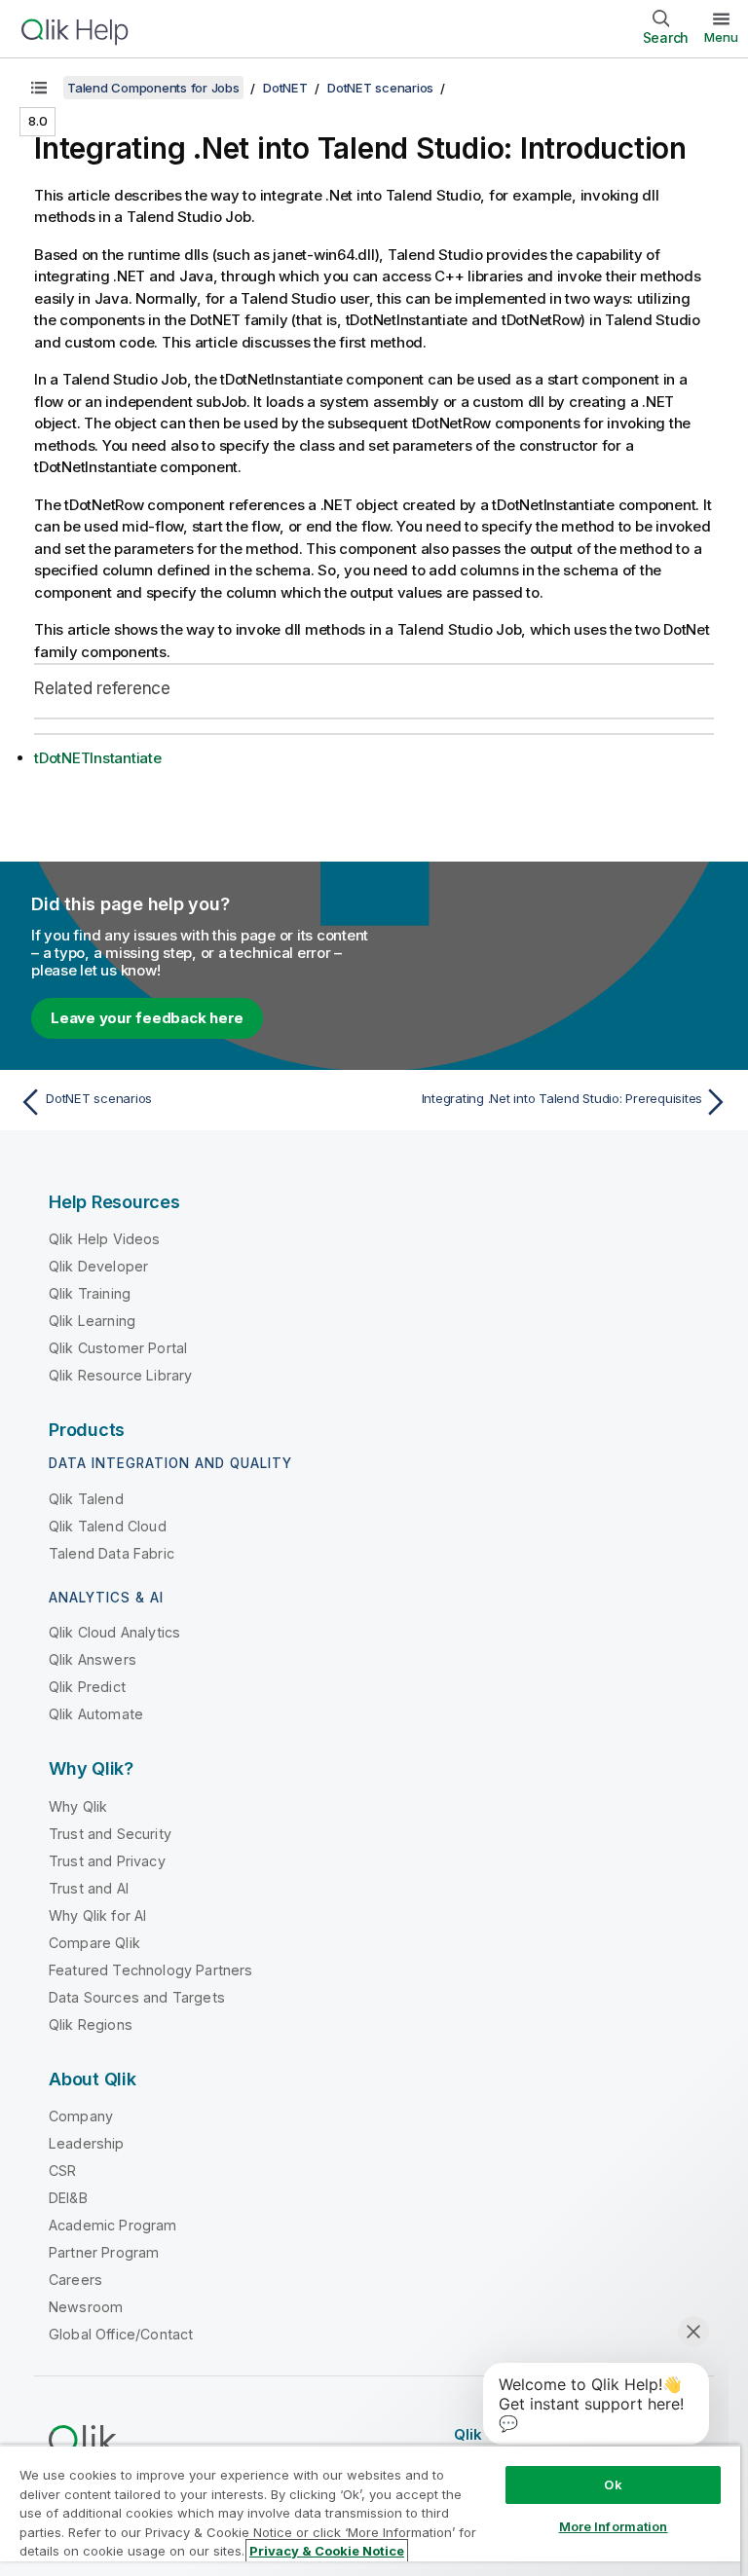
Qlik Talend (86, 1499)
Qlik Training (90, 1293)
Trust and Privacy (107, 1861)
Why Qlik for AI (97, 1915)
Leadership (87, 2143)
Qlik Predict (87, 1687)
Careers (75, 2280)
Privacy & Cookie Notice (327, 2551)
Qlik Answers (93, 1659)
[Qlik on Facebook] (681, 2433)
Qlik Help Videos (105, 1239)
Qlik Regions (91, 2024)
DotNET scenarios (380, 88)
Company (81, 2116)
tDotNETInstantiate (98, 758)
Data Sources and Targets (137, 1997)
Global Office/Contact (121, 2334)
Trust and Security (110, 1834)
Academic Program (113, 2225)
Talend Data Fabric (112, 1553)
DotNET (285, 88)
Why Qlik (78, 1806)
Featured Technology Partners (150, 1970)
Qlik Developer (98, 1266)
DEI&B (68, 2198)
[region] (370, 2510)
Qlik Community (512, 2434)
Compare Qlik (94, 1943)
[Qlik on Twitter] (608, 2433)
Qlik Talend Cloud (108, 1526)
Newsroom (86, 2307)
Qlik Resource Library (120, 1375)
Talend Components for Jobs (153, 88)
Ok (613, 2484)
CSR (62, 2171)
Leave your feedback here (147, 1018)
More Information (614, 2526)
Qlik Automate (96, 1714)
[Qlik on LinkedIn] (644, 2433)
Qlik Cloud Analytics (114, 1632)
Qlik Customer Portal (118, 1348)
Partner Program (104, 2252)
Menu (721, 37)
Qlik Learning (92, 1321)
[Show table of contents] (39, 88)
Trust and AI (89, 1888)
